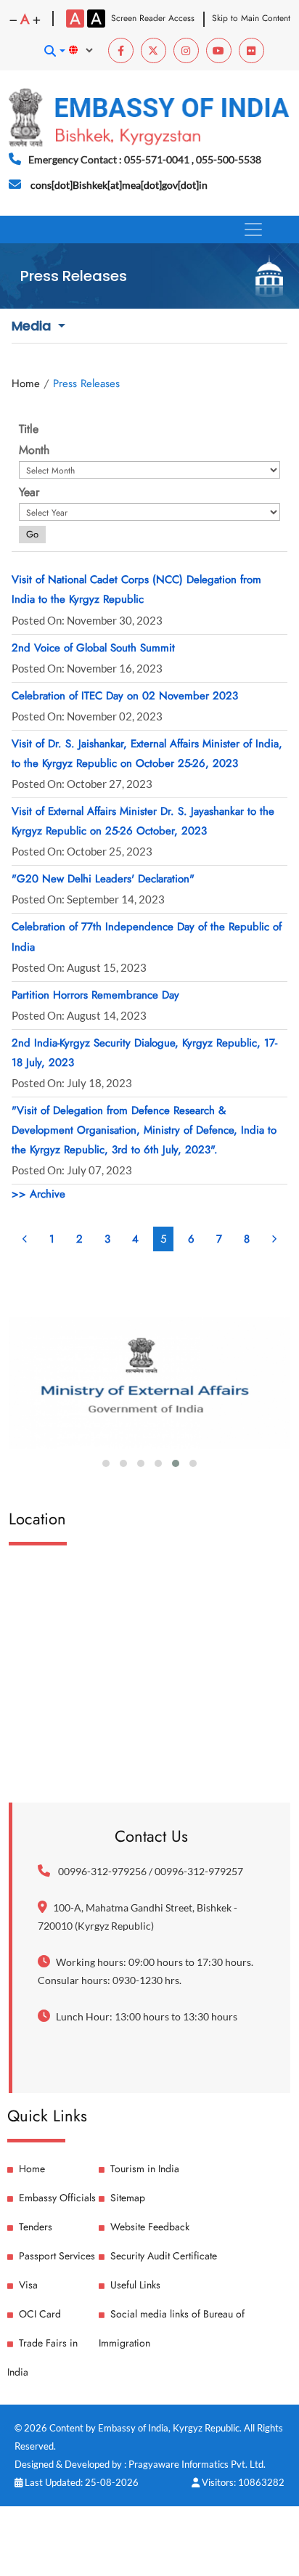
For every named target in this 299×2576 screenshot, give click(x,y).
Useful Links (135, 2285)
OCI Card (40, 2314)
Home (26, 383)
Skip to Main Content (251, 18)
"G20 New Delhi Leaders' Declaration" (103, 879)
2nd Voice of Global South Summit (93, 648)
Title (29, 429)
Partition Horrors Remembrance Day (95, 995)
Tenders (36, 2227)
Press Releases (86, 383)
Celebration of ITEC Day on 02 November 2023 (125, 696)
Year (29, 492)
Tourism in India (145, 2169)
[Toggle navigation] (253, 229)
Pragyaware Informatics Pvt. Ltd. (197, 2464)
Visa (28, 2285)
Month (34, 450)
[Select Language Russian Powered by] (88, 50)
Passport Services (57, 2256)
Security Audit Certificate (164, 2256)
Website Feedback (150, 2227)
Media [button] (33, 326)
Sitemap (128, 2198)
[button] (54, 51)
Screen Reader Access (153, 18)
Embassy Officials (57, 2198)
